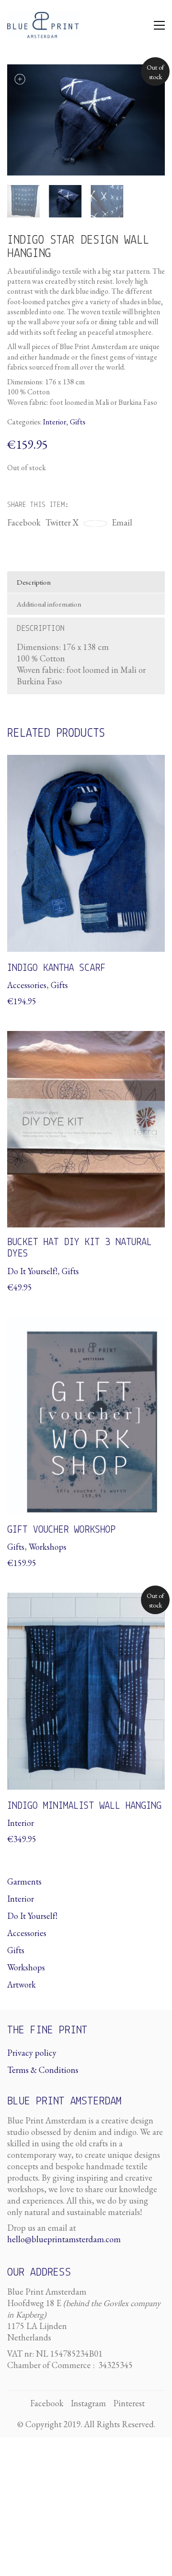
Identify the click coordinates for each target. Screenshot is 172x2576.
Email (122, 522)
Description (34, 582)
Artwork (21, 1984)
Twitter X (62, 522)
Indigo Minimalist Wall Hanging (84, 1806)
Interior (55, 422)
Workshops (26, 1967)
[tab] (86, 582)
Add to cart (27, 985)
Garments (24, 1881)
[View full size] (20, 79)
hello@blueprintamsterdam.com (64, 2239)
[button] (159, 25)
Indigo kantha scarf (56, 968)
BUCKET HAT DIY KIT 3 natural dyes (80, 1248)
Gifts (78, 422)
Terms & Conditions (43, 2070)
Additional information (49, 604)
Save (99, 524)
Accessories (27, 1933)
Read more (27, 1823)
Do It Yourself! (32, 1916)
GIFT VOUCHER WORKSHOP (61, 1530)
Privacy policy (32, 2053)
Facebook (24, 522)
